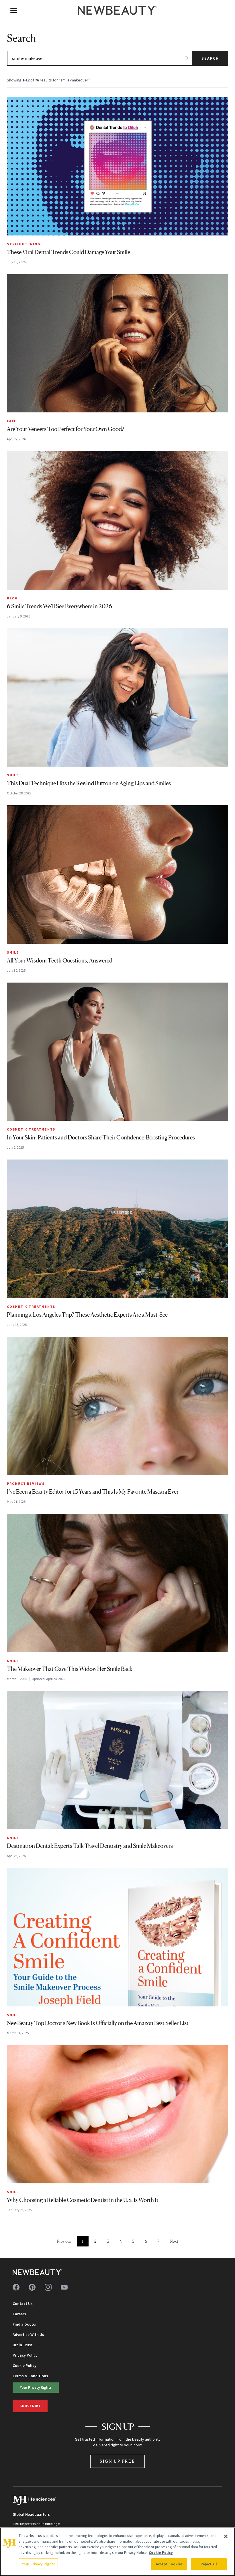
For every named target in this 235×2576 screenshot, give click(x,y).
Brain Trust (23, 2345)
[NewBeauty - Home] (117, 10)
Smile (13, 775)
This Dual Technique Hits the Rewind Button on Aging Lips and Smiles (89, 783)
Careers (19, 2314)
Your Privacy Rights (36, 2387)
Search (210, 58)
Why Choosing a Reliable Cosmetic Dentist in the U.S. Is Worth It (83, 2200)
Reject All (209, 2564)
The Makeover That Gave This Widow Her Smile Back (70, 1669)
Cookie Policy (25, 2365)
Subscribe (30, 2406)
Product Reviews (26, 1483)
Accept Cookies (169, 2564)
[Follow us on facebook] (16, 2287)
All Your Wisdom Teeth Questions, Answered (60, 960)
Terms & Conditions (30, 2376)
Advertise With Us (28, 2335)
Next (174, 2241)
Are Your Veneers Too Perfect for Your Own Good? (66, 429)
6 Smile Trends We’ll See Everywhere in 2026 (59, 606)
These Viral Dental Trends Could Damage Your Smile (68, 252)
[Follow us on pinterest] (32, 2287)
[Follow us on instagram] (48, 2287)
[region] (117, 2552)
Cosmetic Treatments (31, 1129)
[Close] (226, 2536)
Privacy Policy (25, 2355)
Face (12, 421)
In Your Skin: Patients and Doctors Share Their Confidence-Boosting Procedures (101, 1137)
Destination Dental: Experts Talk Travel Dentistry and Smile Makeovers (90, 1846)
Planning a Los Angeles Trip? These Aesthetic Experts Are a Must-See (87, 1315)
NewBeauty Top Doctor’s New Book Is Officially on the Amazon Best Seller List (98, 2023)
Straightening (24, 244)
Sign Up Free (117, 2461)
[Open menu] (14, 10)
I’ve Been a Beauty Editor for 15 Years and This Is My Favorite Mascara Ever (93, 1492)
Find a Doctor (25, 2324)
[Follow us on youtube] (64, 2287)
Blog (12, 598)
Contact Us (23, 2304)
